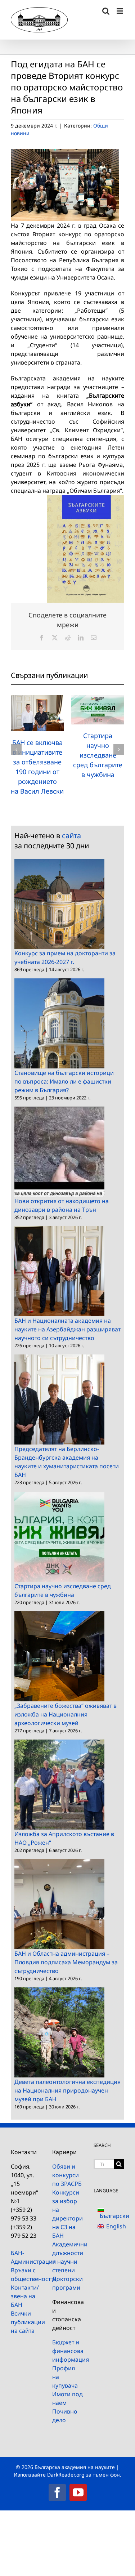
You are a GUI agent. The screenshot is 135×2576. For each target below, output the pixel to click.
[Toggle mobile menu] (120, 11)
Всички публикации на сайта (26, 2322)
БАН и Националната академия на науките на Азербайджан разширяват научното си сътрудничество (67, 1329)
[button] (16, 750)
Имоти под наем (67, 2398)
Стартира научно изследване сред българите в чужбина (98, 755)
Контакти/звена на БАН (25, 2296)
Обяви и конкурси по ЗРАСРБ (67, 2175)
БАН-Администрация (26, 2257)
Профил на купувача (65, 2377)
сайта (71, 836)
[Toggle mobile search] (106, 11)
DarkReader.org (66, 2475)
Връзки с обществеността (26, 2274)
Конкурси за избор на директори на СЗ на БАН (67, 2214)
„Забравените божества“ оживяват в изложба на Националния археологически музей (66, 1714)
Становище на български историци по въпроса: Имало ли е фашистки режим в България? (64, 1081)
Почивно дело (65, 2416)
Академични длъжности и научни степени (67, 2257)
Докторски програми (67, 2283)
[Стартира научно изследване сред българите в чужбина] (98, 699)
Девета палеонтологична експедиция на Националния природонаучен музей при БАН (67, 2090)
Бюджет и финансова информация (67, 2351)
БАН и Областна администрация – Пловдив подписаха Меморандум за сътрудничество (66, 1962)
